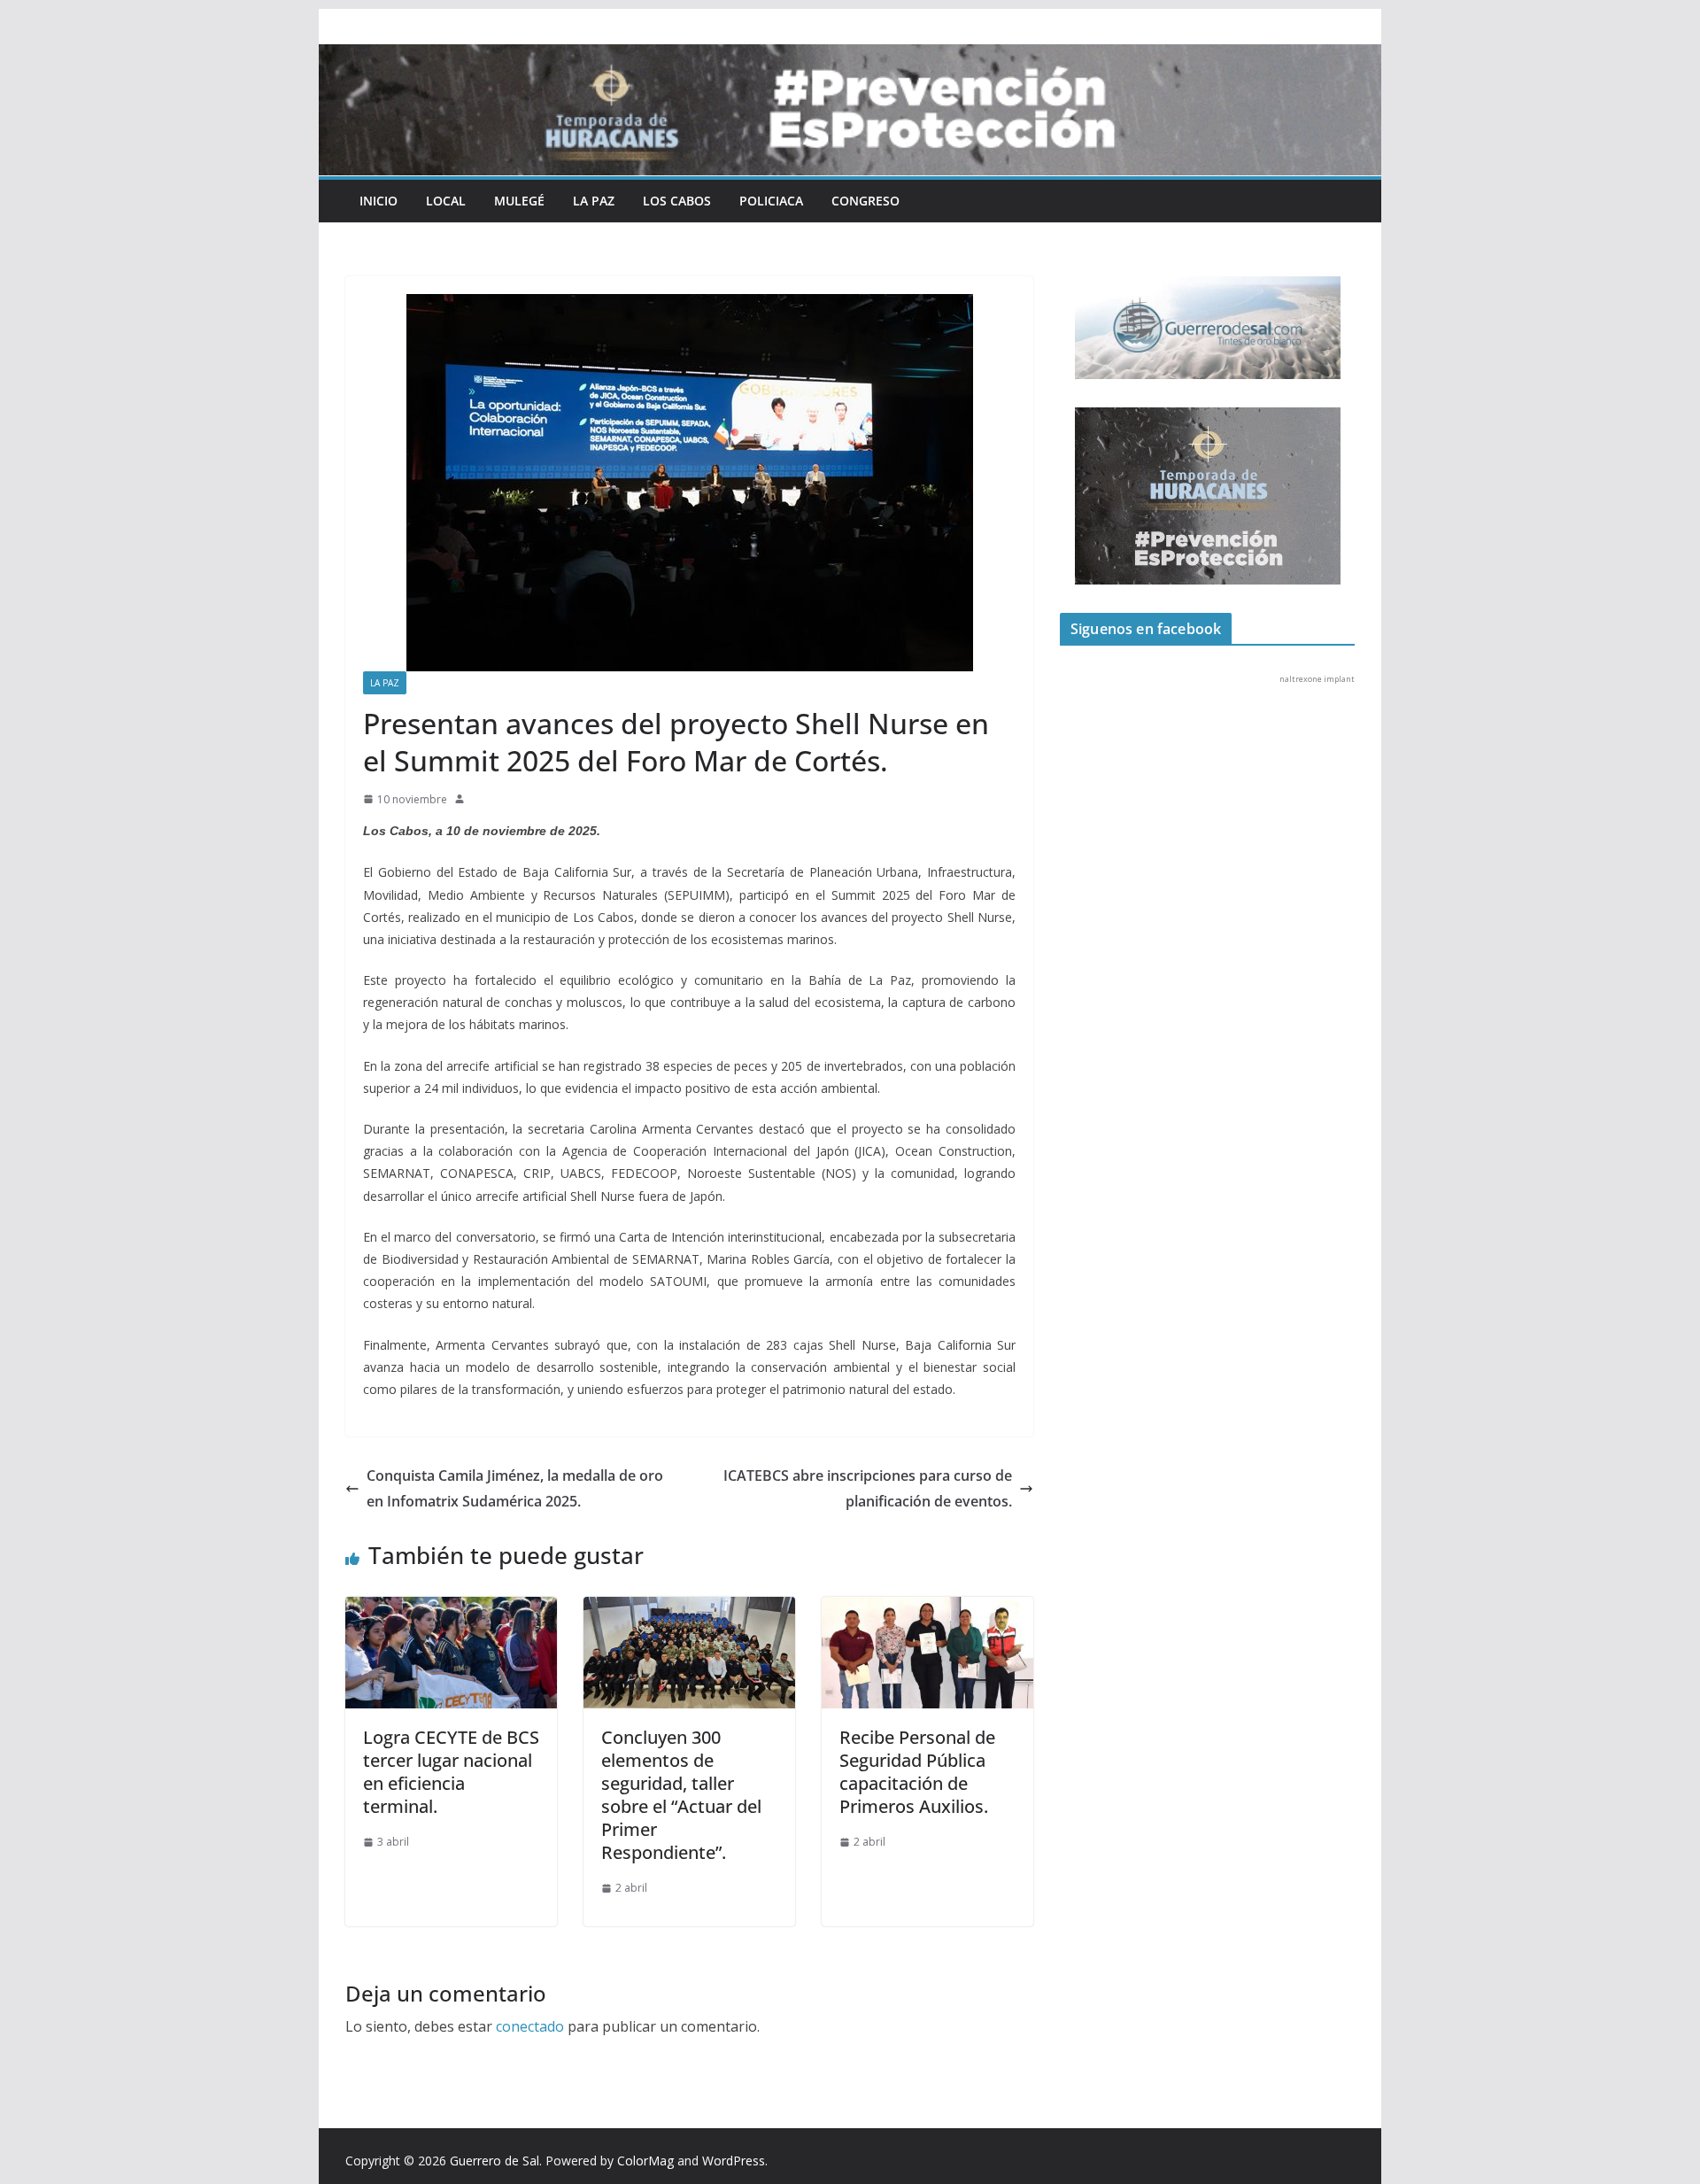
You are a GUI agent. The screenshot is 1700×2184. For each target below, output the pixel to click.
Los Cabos (677, 201)
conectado (530, 2026)
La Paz (594, 201)
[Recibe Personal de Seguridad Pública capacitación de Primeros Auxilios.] (927, 1609)
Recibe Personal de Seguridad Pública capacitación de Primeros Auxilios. (917, 1772)
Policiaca (771, 201)
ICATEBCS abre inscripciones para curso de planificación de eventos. (868, 1488)
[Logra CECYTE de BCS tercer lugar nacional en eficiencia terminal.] (451, 1609)
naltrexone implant (1317, 679)
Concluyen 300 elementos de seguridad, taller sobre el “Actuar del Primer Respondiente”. (681, 1795)
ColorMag (645, 2161)
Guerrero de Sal (495, 2161)
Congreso (865, 201)
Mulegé (519, 201)
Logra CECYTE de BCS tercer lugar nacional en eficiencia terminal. (451, 1772)
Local (446, 201)
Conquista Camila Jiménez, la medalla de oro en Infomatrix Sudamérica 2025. (515, 1488)
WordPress (734, 2161)
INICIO (379, 201)
